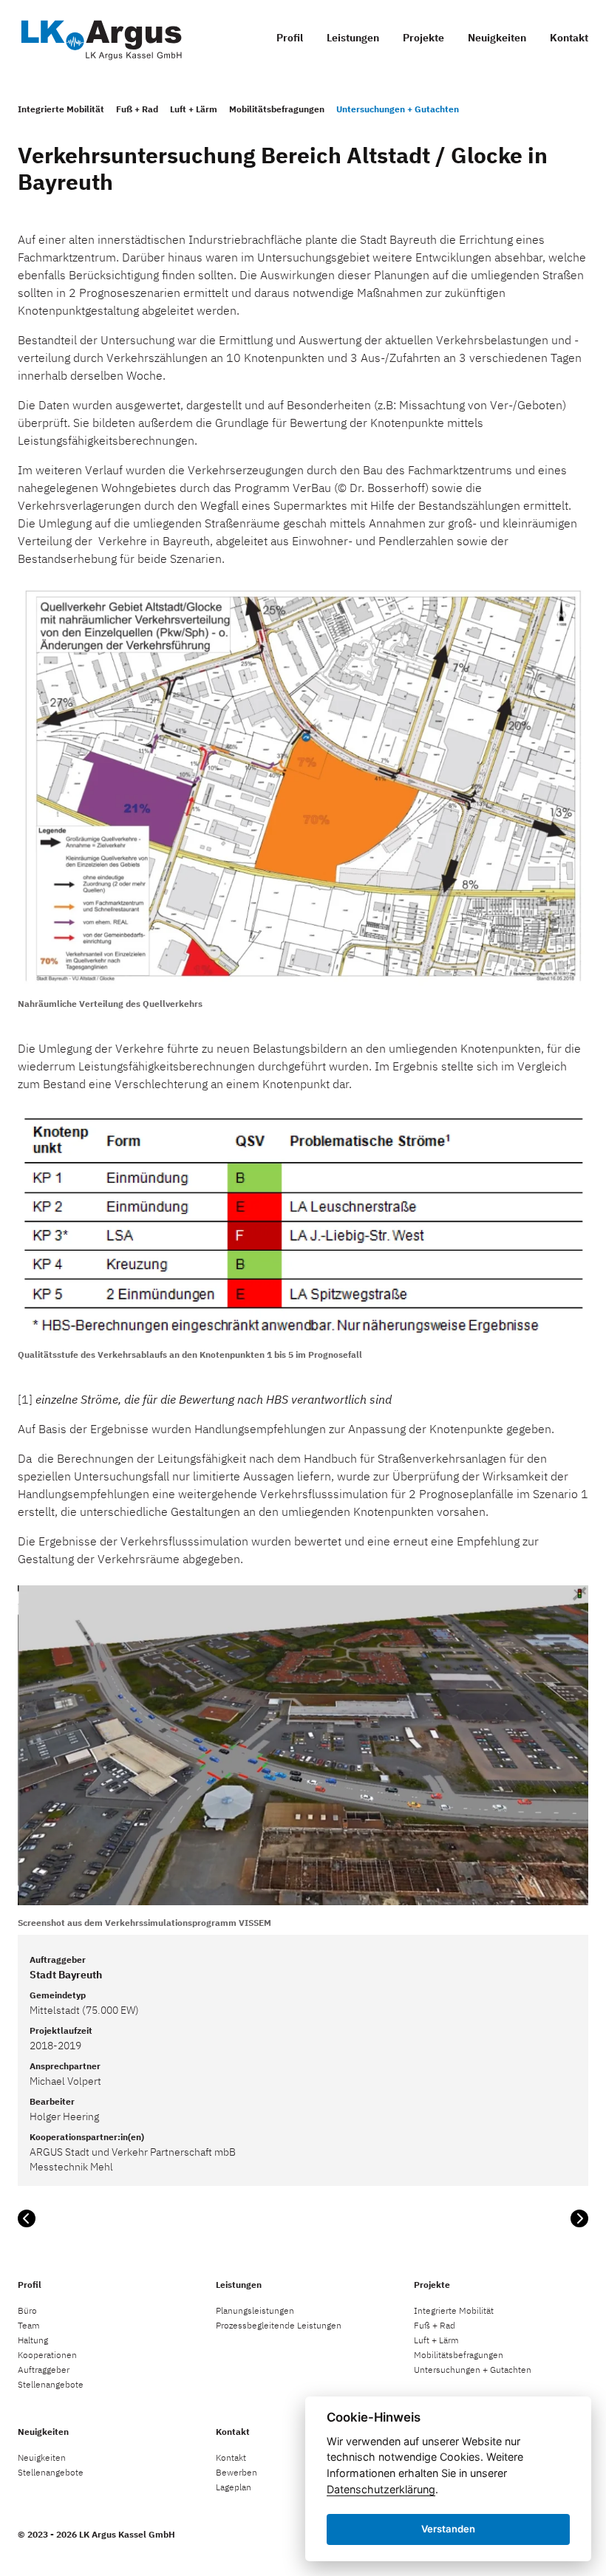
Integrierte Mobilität (61, 109)
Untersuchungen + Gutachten (398, 109)
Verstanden (448, 2529)
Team (29, 2325)
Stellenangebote (51, 2384)
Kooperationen (47, 2355)
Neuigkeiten (497, 38)
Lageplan (234, 2487)
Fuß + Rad (137, 109)
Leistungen (353, 38)
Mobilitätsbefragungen (277, 109)
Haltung (33, 2340)
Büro (27, 2310)
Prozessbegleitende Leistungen (279, 2325)
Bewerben (236, 2472)
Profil (290, 38)
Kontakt (569, 38)
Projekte (423, 38)
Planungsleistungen (255, 2310)
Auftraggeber (44, 2370)
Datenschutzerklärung (381, 2489)
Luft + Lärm (194, 109)
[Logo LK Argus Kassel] (101, 37)
